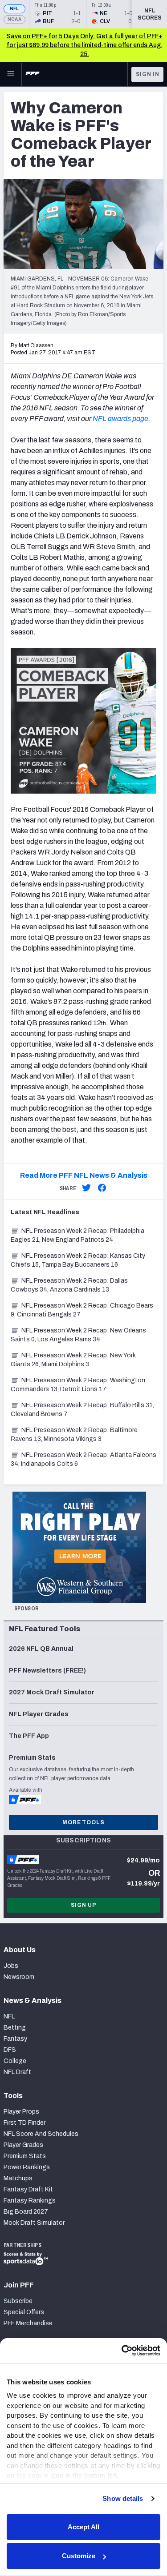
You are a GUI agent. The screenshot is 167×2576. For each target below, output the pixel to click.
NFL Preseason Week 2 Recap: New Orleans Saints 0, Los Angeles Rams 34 (78, 1335)
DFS (10, 2050)
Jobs (11, 1966)
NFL (14, 9)
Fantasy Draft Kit (28, 2189)
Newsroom (19, 1977)
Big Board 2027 (26, 2212)
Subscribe (18, 2301)
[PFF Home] (33, 74)
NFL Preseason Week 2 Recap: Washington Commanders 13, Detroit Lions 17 (78, 1385)
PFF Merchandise (28, 2323)
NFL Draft (17, 2072)
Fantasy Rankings (30, 2201)
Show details (123, 2498)
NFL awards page (120, 419)
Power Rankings (27, 2167)
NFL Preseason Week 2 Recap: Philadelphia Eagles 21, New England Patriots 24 (77, 1235)
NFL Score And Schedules (41, 2134)
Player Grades (23, 2145)
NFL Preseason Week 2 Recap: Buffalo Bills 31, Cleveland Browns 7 (82, 1410)
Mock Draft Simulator (34, 2223)
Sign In (148, 74)
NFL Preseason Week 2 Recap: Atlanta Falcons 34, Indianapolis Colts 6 (83, 1459)
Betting (15, 2028)
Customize (79, 2556)
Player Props (21, 2112)
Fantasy (15, 2039)
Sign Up (84, 1905)
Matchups (18, 2178)
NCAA (14, 19)
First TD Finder (24, 2123)
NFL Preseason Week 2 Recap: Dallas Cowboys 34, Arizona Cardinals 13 (69, 1285)
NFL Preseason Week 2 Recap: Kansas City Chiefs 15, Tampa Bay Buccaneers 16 (78, 1260)
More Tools (83, 1822)
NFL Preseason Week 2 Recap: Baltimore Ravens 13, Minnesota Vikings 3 (74, 1434)
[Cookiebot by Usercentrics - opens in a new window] (122, 2351)
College (15, 2061)
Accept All (83, 2527)
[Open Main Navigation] (11, 74)
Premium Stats (25, 2156)
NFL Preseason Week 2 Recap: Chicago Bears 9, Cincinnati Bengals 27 (82, 1310)
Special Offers (24, 2312)
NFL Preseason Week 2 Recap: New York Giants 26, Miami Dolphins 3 (73, 1360)
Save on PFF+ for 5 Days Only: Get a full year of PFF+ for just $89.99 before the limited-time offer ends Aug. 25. (84, 45)
